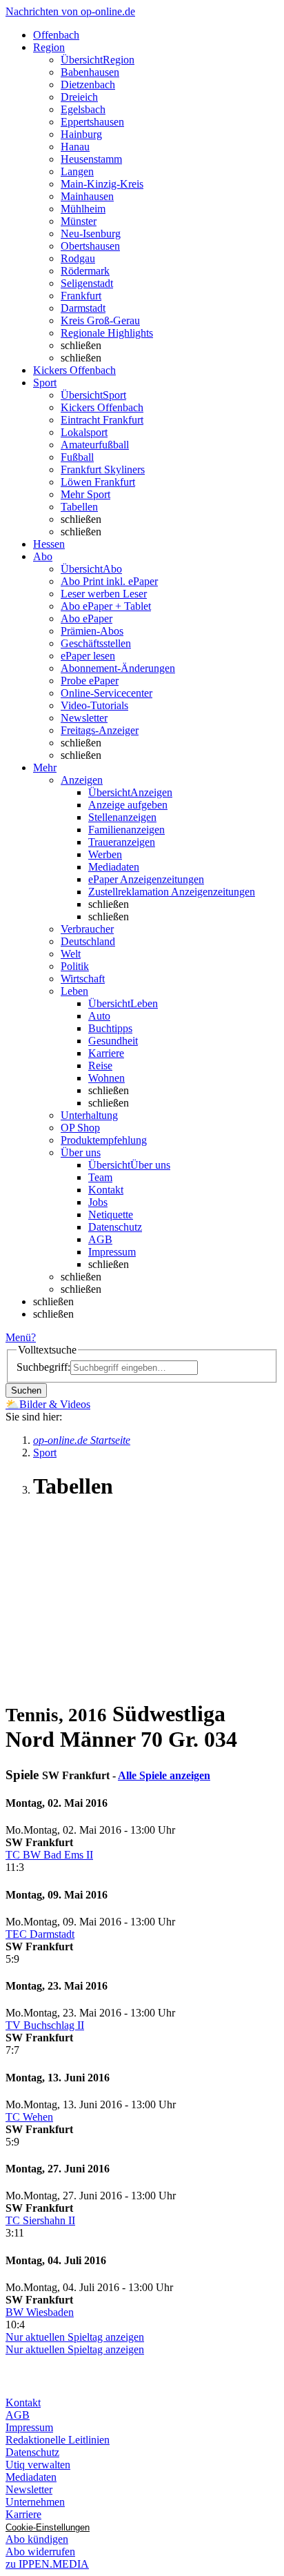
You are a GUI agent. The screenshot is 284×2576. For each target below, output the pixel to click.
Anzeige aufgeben (128, 805)
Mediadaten (114, 867)
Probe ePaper (90, 681)
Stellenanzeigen (122, 817)
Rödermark (85, 271)
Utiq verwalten (38, 2465)
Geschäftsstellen (96, 643)
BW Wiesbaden (40, 2312)
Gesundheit (113, 1041)
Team (100, 1177)
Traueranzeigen (122, 842)
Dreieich (79, 97)
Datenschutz (115, 1227)
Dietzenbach (88, 85)
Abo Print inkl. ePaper (109, 581)
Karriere (106, 1053)
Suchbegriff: (43, 1367)
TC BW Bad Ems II (49, 1855)
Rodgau (78, 258)
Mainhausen (87, 196)
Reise (100, 1066)
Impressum (112, 1252)
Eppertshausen (92, 122)
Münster (79, 221)
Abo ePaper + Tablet (106, 606)
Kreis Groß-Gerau (100, 320)
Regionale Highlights (107, 333)
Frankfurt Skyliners (103, 469)
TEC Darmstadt (40, 1934)
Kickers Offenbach (102, 407)
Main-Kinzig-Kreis (102, 184)
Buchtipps (110, 1028)
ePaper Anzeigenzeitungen (146, 879)
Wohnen (106, 1078)
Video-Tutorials (94, 705)
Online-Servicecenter (106, 693)
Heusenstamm (91, 159)
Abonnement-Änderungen (118, 668)
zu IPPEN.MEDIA (47, 2564)
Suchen (26, 1390)
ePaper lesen (88, 656)
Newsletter (84, 718)
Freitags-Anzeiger (100, 730)
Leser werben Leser (104, 594)
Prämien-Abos (92, 631)
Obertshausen (90, 246)
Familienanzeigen (126, 830)
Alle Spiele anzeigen (164, 1775)
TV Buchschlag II (45, 2025)
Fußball (77, 457)
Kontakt (106, 1190)
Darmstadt (83, 308)
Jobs (98, 1202)
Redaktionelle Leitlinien (58, 2440)
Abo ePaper (87, 618)
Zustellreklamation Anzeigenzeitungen (172, 892)
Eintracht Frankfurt (102, 420)
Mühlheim (83, 209)
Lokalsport (84, 432)
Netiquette (111, 1215)
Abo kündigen (37, 2539)
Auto (99, 1016)
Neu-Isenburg (91, 234)
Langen (77, 171)
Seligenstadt (87, 283)
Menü (18, 1337)
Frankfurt (81, 296)
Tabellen (79, 507)
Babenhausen (90, 72)
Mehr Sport (85, 494)
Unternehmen (35, 2502)
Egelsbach (83, 109)
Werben (105, 854)
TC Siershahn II (40, 2220)
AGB (100, 1239)
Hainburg (81, 134)
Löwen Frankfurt (98, 482)
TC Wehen (29, 2117)
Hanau (75, 147)
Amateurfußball (95, 445)
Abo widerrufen (40, 2552)
